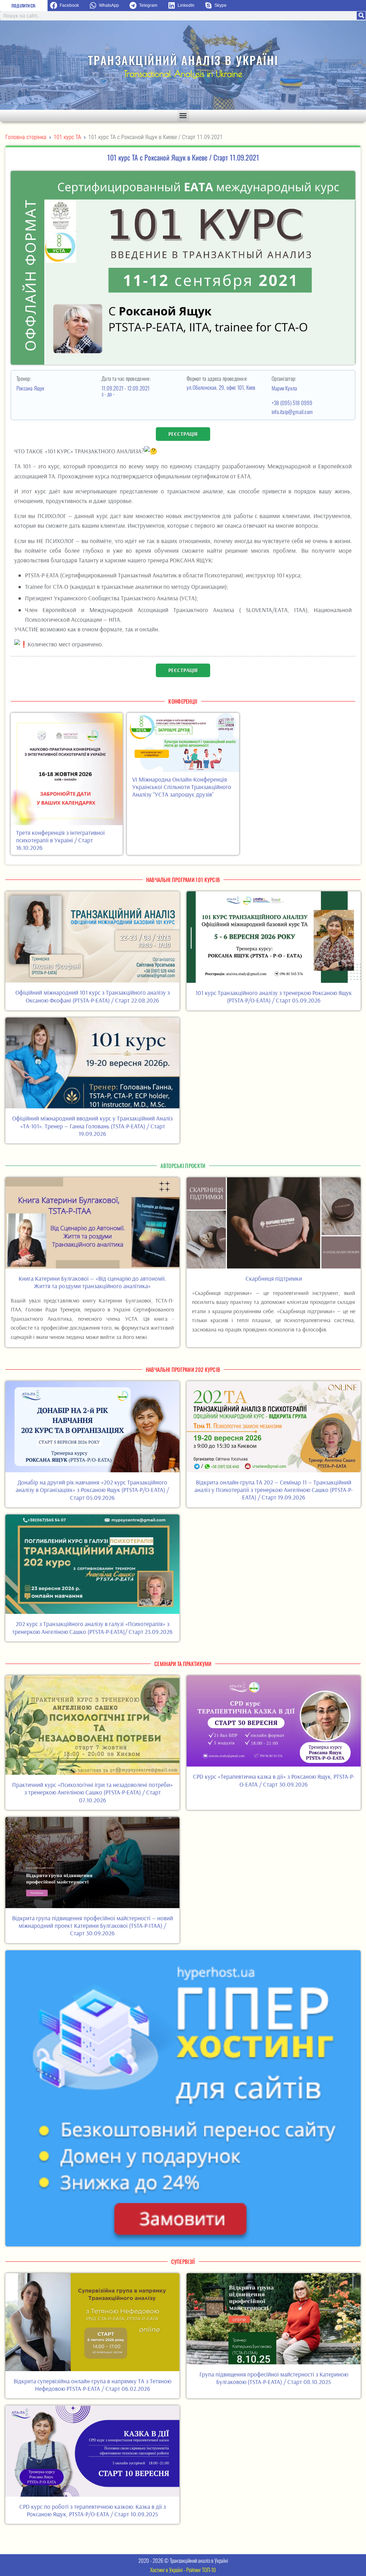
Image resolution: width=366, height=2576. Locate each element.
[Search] (361, 16)
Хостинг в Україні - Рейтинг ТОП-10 (183, 2570)
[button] (67, 6)
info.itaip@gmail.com (292, 412)
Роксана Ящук (31, 388)
